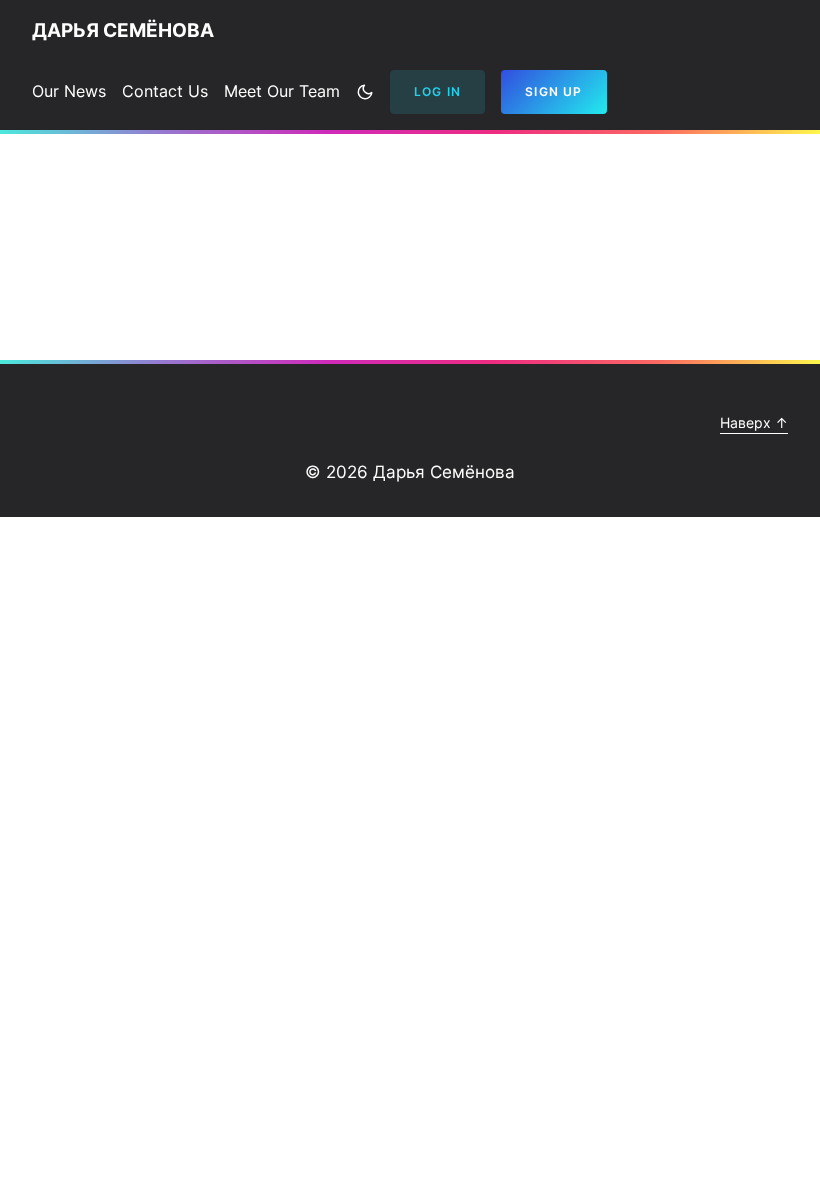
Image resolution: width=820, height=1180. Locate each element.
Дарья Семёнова (123, 30)
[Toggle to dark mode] (365, 92)
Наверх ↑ (754, 422)
